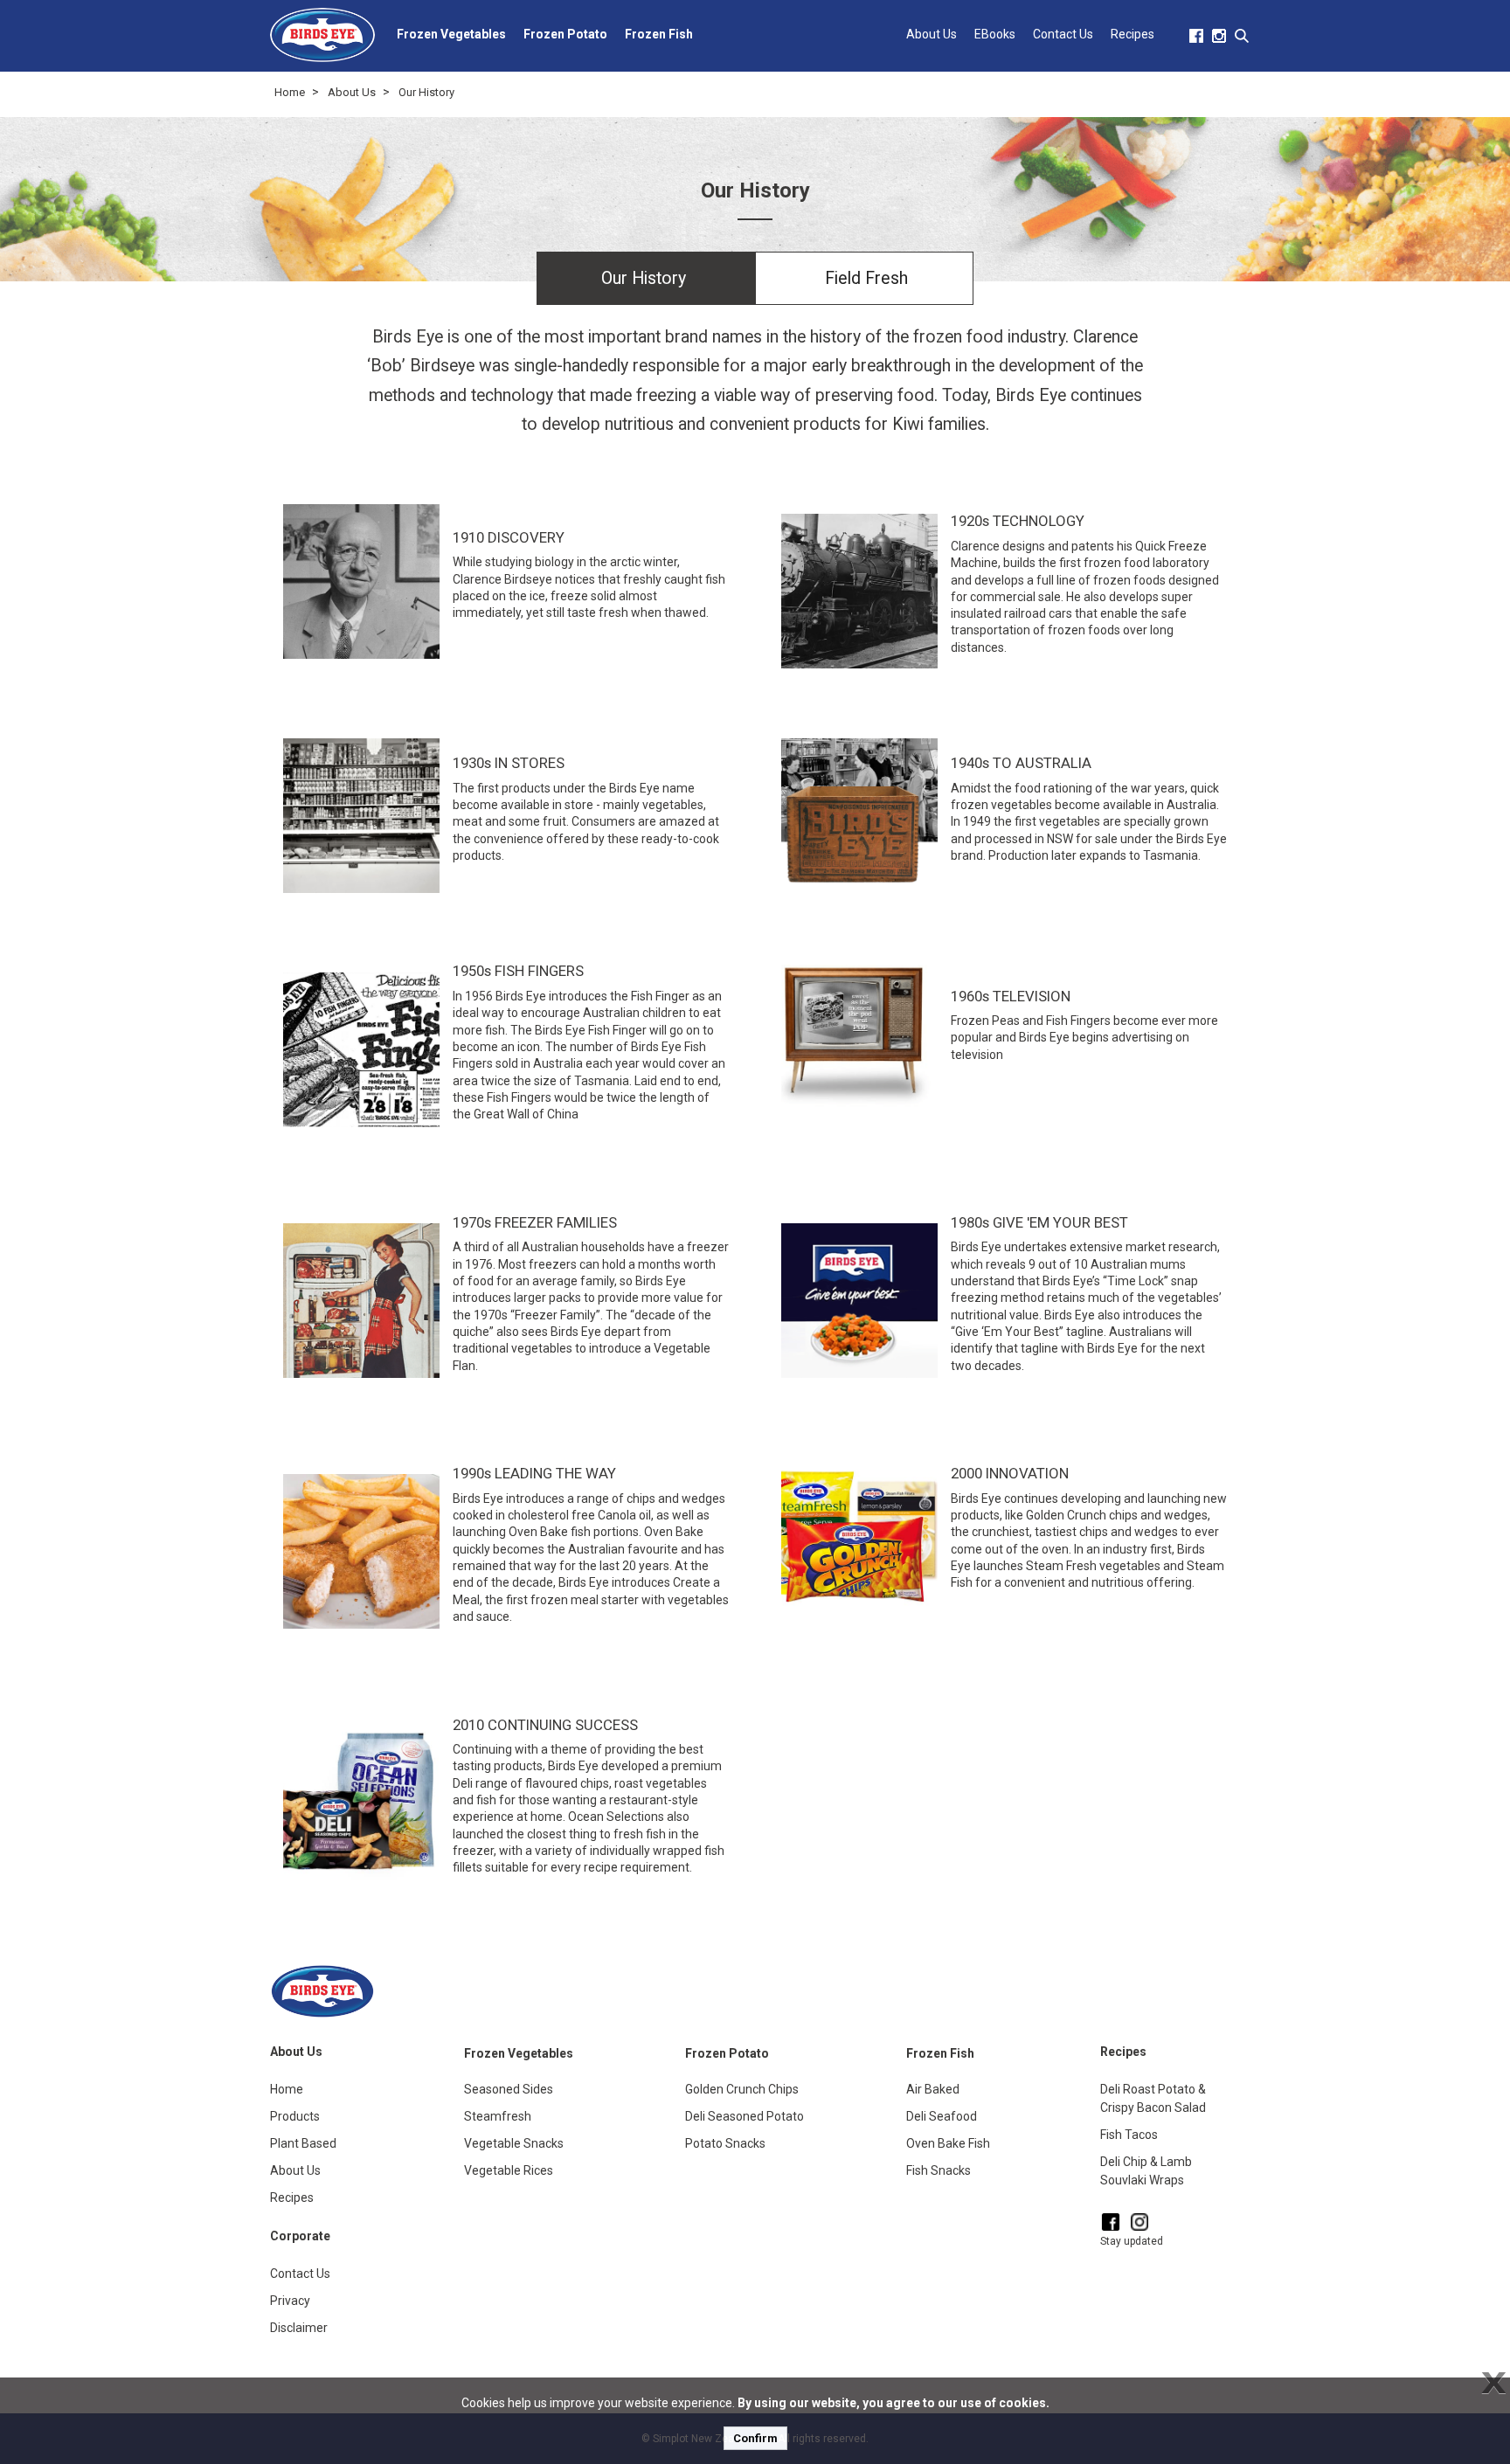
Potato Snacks (725, 2143)
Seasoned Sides (509, 2089)
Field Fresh (866, 278)
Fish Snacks (939, 2170)
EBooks (995, 34)
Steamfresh (498, 2116)
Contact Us (1063, 34)
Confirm (755, 2438)
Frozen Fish (659, 34)
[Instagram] (1139, 2222)
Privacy (290, 2301)
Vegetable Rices (509, 2170)
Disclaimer (299, 2328)
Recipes (1132, 34)
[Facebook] (1111, 2222)
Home (290, 92)
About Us (932, 34)
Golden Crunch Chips (742, 2089)
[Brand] (322, 35)
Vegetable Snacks (514, 2143)
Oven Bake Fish (948, 2143)
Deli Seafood (942, 2116)
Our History (426, 92)
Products (295, 2116)
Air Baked (933, 2089)
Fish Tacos (1129, 2135)
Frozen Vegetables (451, 34)
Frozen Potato (565, 34)
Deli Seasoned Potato (745, 2116)
